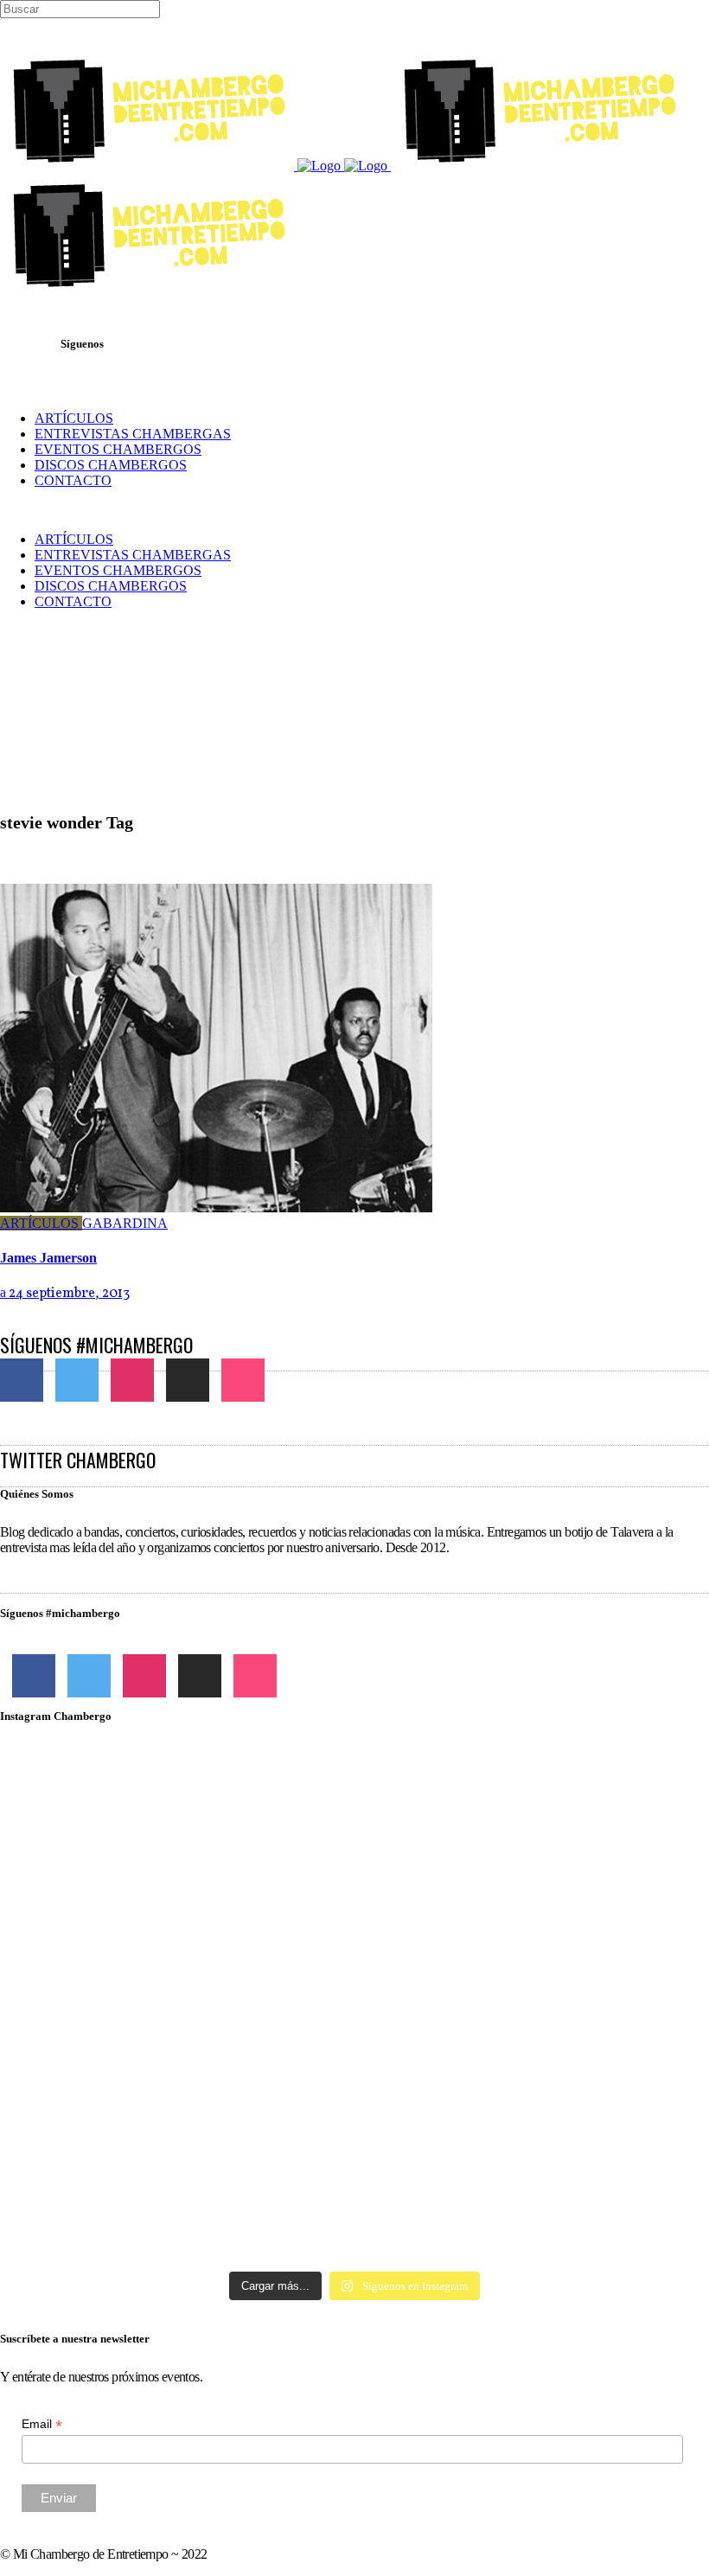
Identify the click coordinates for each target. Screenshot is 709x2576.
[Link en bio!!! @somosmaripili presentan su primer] (115, 2164)
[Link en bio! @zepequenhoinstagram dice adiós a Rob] (355, 1953)
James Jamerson (48, 1258)
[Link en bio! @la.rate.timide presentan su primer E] (594, 1827)
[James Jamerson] (216, 1208)
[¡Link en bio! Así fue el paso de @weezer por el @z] (594, 2125)
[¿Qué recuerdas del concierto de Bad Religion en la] (115, 1937)
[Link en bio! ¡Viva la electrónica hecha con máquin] (355, 2171)
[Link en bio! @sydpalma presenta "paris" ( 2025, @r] (594, 1991)
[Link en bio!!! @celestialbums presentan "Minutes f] (355, 1827)
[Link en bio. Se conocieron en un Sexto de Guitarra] (115, 1819)
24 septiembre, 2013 (68, 1294)
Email (42, 2424)
